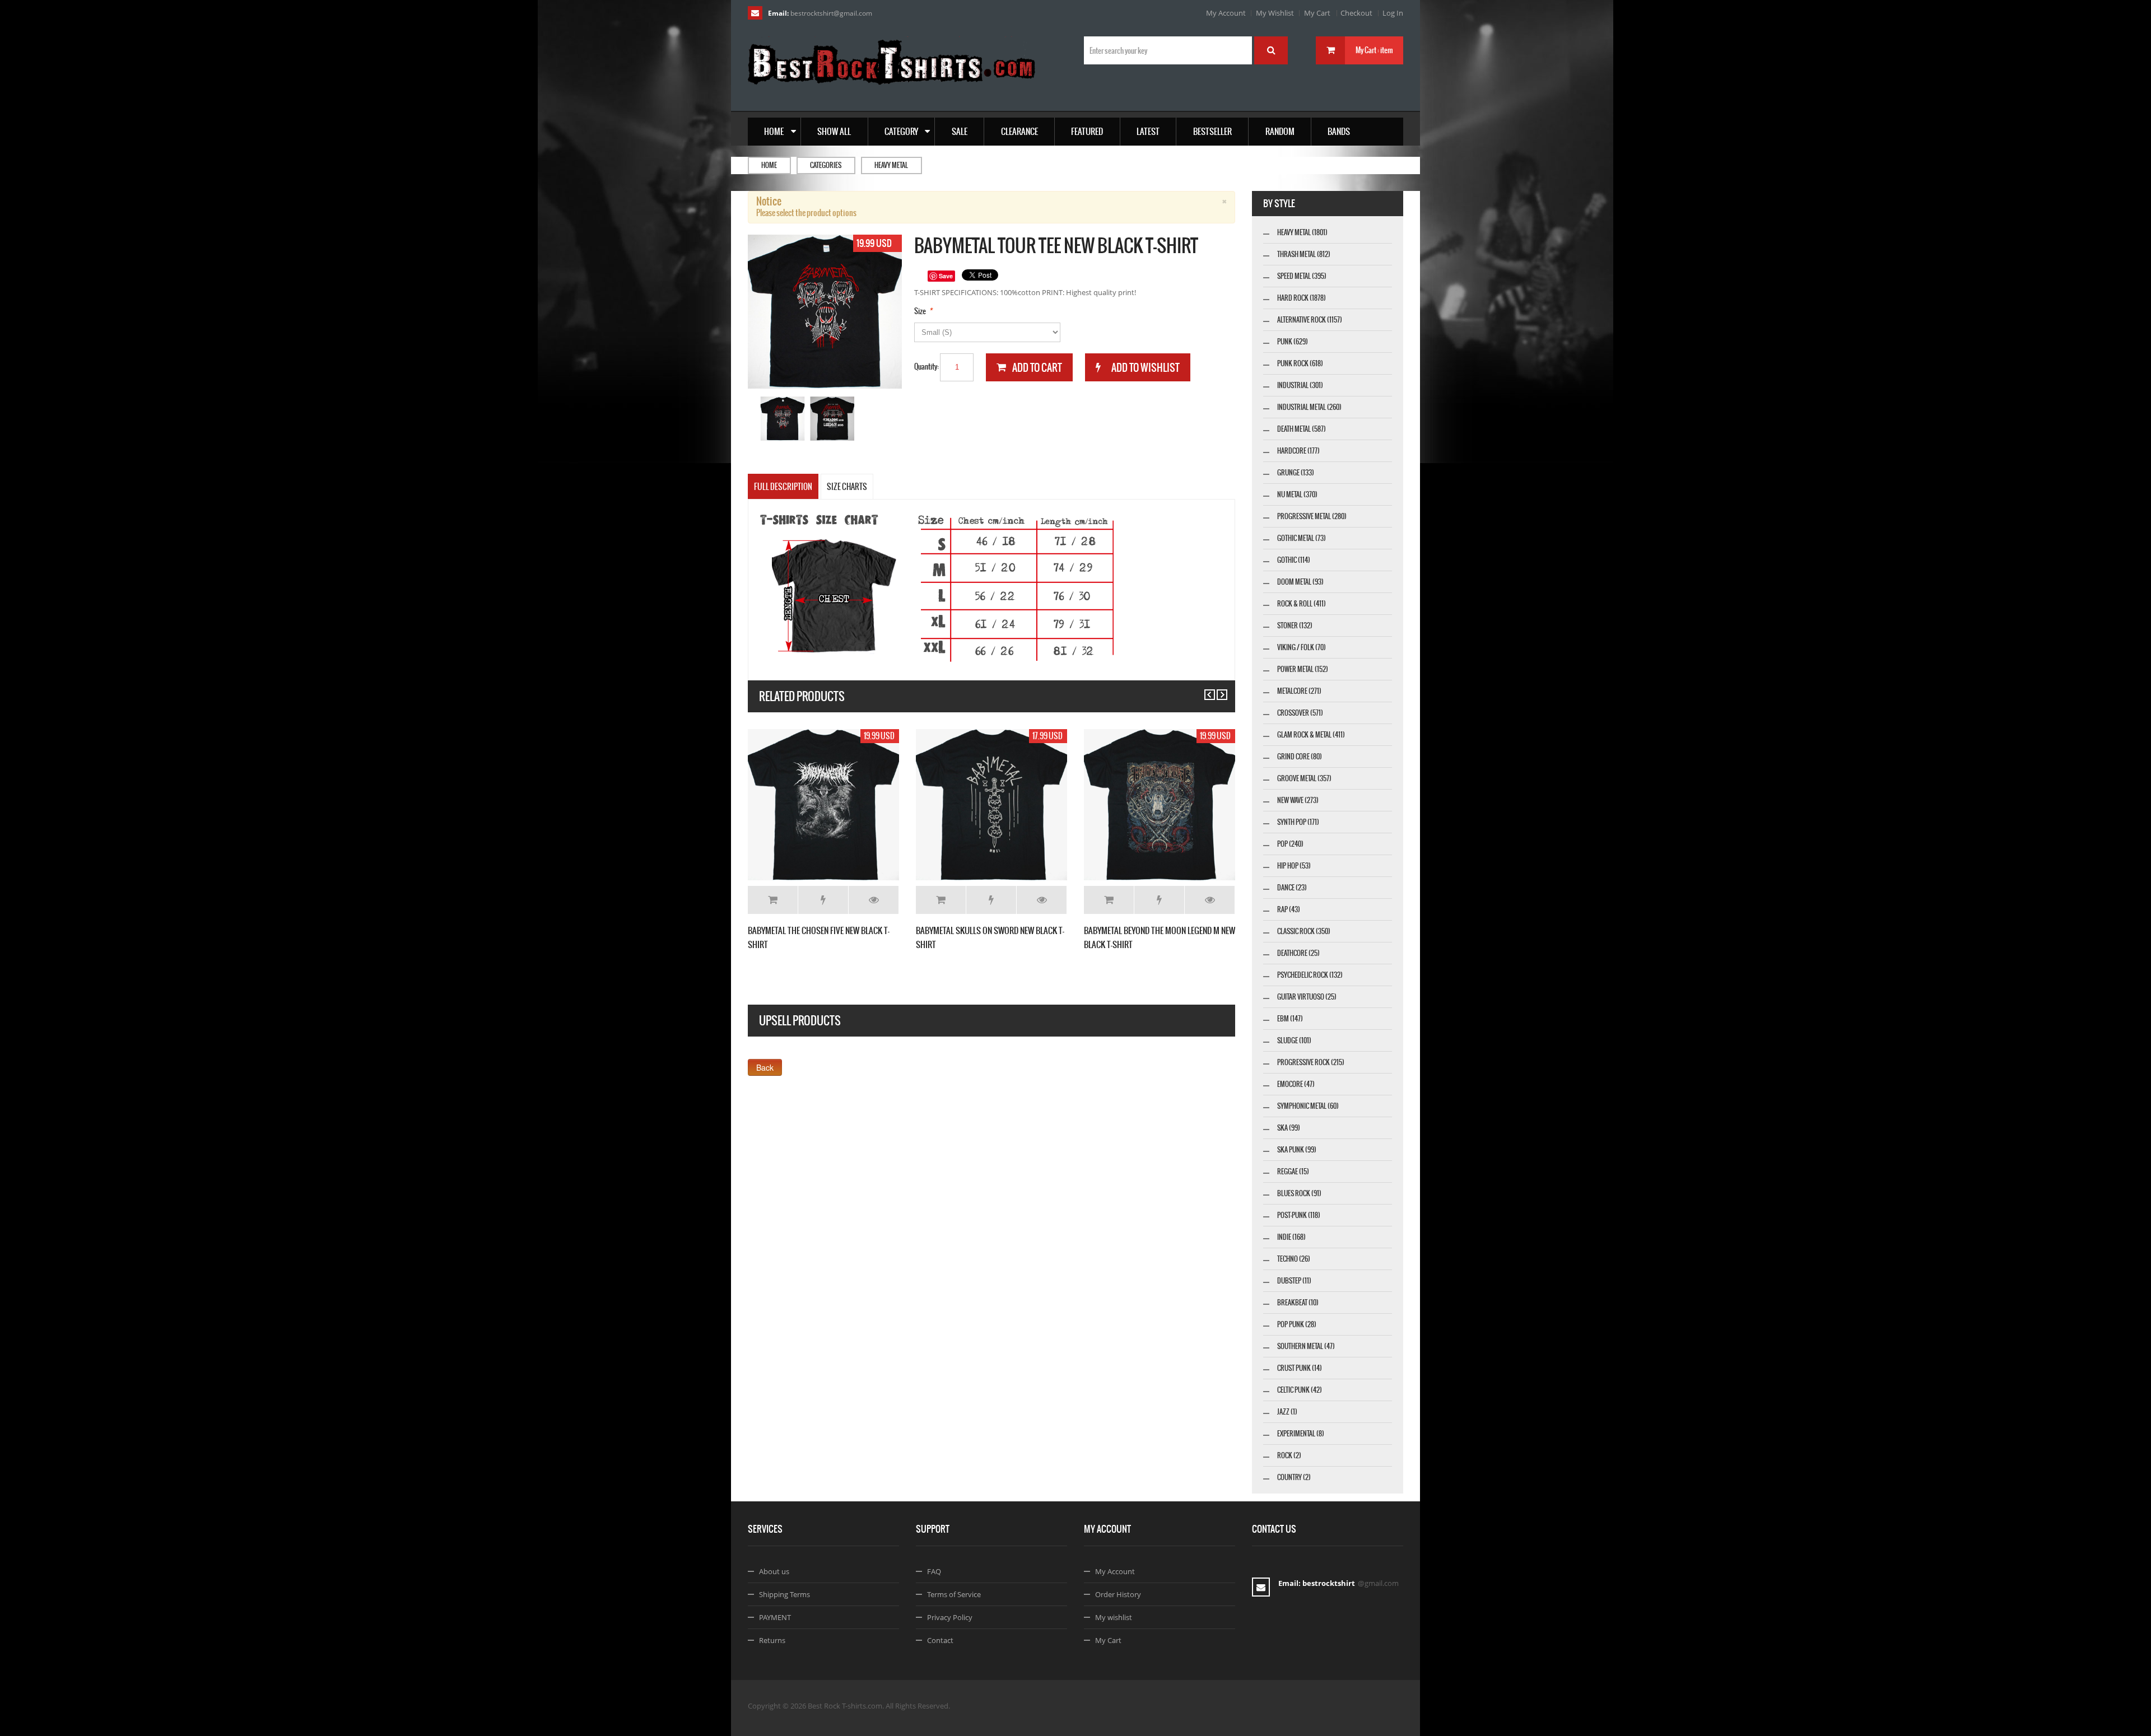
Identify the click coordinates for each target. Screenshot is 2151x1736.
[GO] (1271, 50)
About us (774, 1571)
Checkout (1356, 13)
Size (920, 311)
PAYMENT (775, 1617)
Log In (1393, 13)
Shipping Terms (784, 1594)
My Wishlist (1275, 13)
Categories (826, 165)
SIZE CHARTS (847, 487)
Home (769, 165)
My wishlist (1114, 1617)
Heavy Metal (891, 165)
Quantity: (926, 367)
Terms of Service (954, 1594)
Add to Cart (773, 900)
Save (946, 276)
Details (874, 900)
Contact (940, 1640)
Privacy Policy (950, 1617)
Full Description (783, 487)
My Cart (1317, 13)
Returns (772, 1640)
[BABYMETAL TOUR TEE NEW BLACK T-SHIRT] (783, 419)
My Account (1226, 13)
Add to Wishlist (823, 900)
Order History (1118, 1594)
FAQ (934, 1571)
